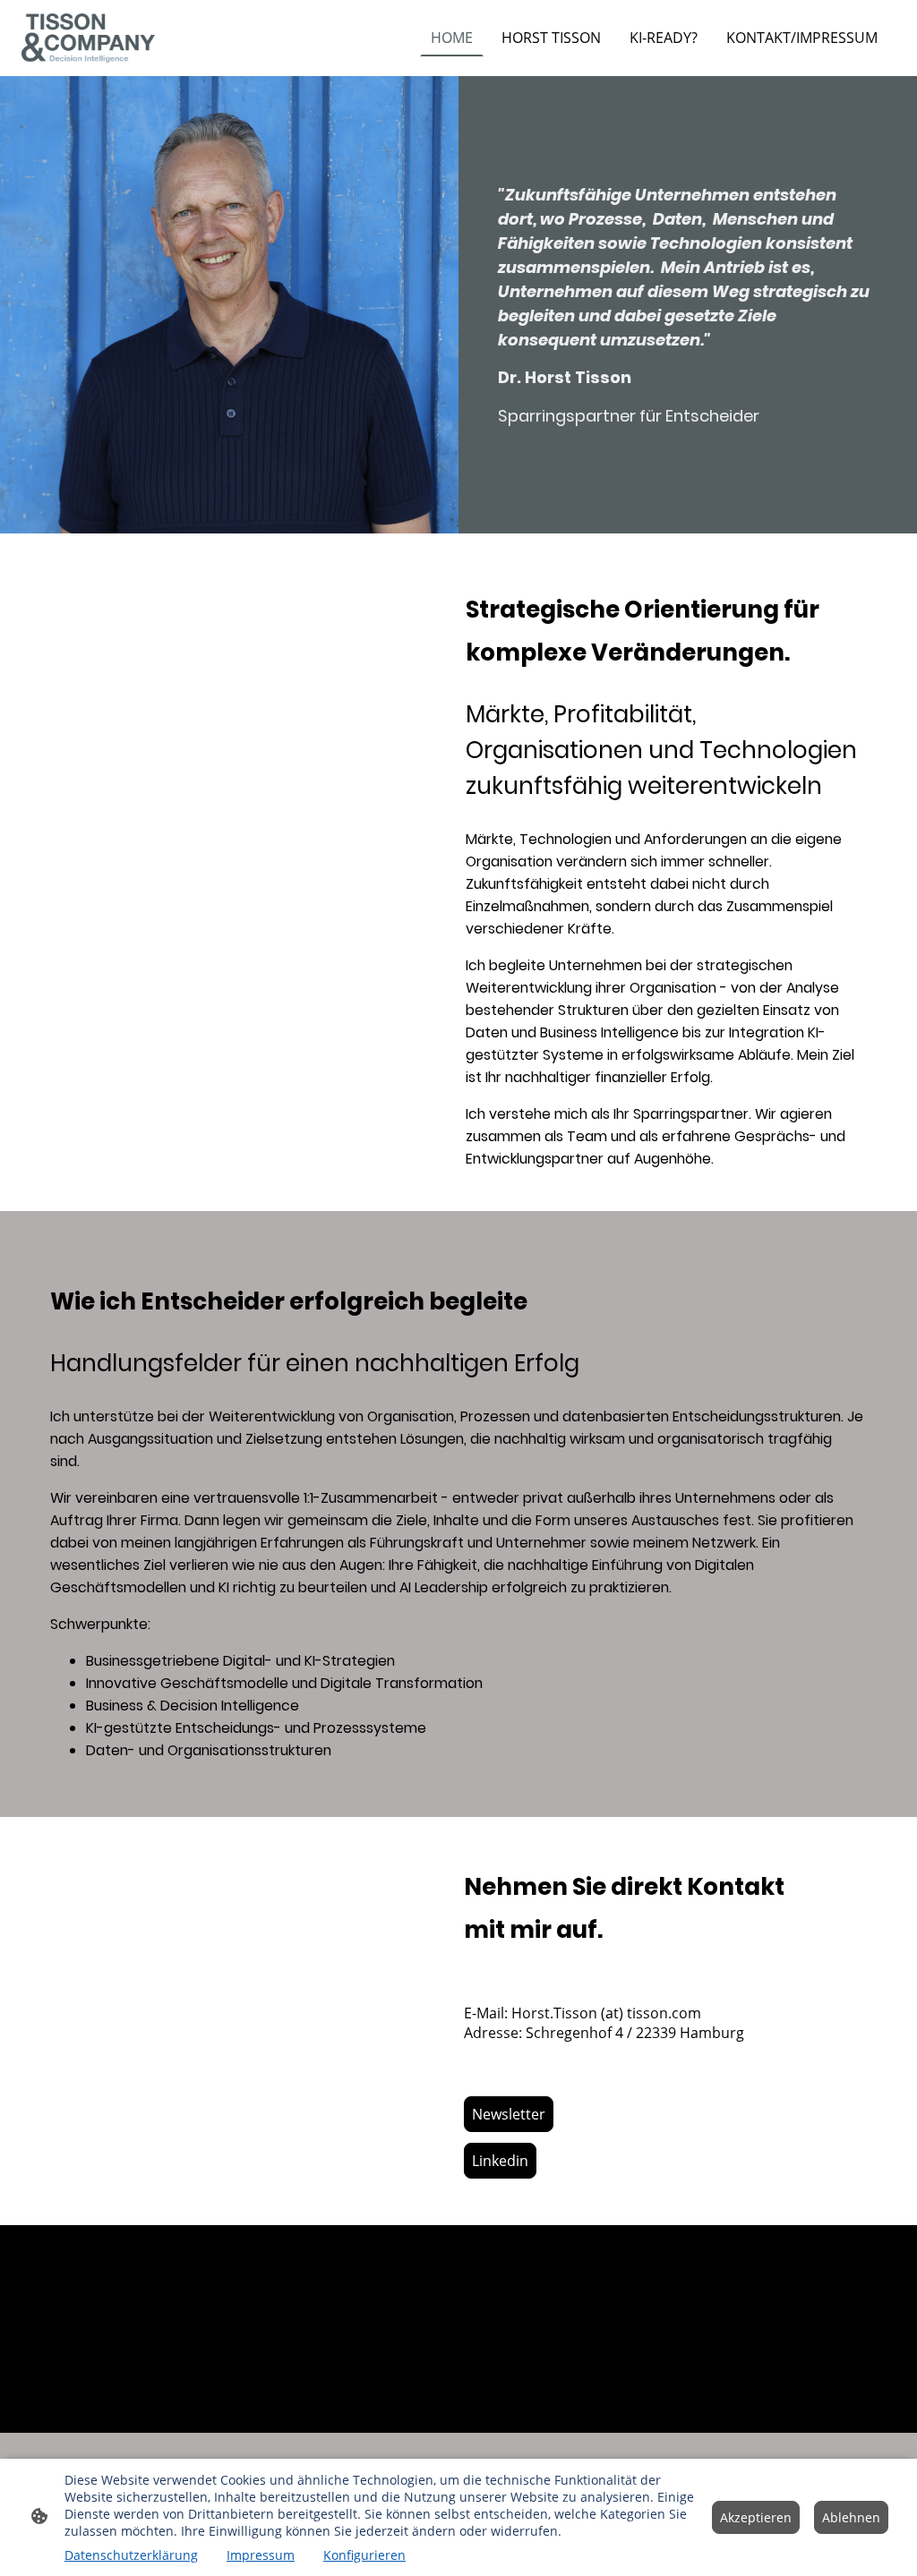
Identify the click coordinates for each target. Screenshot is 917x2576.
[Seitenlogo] (88, 38)
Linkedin (500, 2161)
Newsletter (509, 2114)
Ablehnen (851, 2517)
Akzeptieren (756, 2517)
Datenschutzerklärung (131, 2555)
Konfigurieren (364, 2555)
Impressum (261, 2555)
